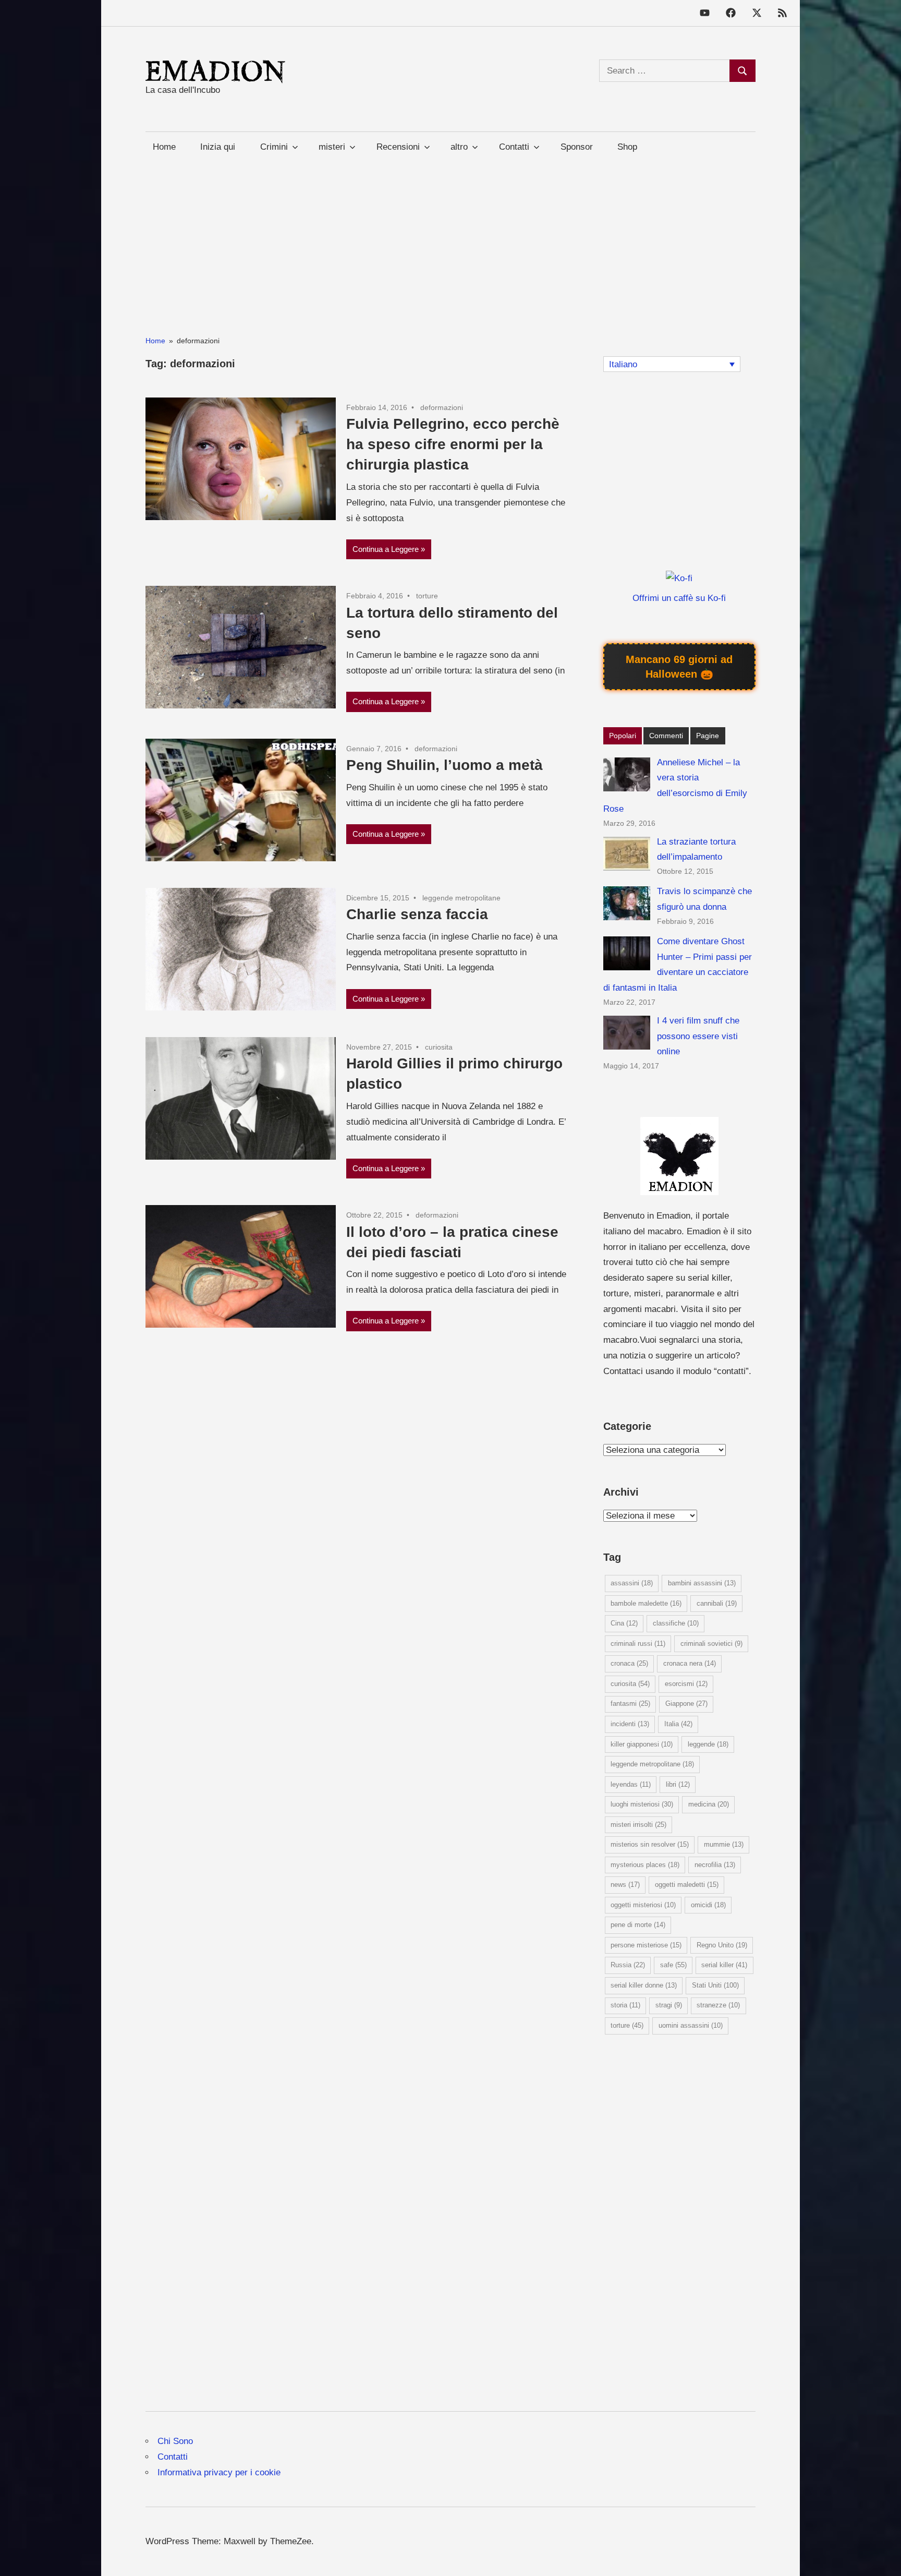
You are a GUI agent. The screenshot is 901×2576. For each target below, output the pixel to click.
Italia (678, 1724)
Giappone (686, 1704)
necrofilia (715, 1865)
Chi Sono (175, 2441)
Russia (628, 1965)
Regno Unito (722, 1945)
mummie (724, 1844)
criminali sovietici (711, 1644)
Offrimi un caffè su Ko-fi (679, 598)
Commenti (666, 736)
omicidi (708, 1905)
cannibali (717, 1603)
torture (427, 596)
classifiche (676, 1623)
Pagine (708, 736)
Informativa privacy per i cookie (219, 2472)
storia (625, 2005)
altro (459, 147)
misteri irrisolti (638, 1825)
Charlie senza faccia (417, 914)
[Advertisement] (451, 235)
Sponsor (577, 147)
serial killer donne (644, 1985)
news (625, 1885)
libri (678, 1784)
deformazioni (442, 407)
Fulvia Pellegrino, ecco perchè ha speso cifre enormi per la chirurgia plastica (453, 444)
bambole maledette (646, 1603)
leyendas (631, 1784)
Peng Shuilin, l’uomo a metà (445, 765)
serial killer (724, 1965)
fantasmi (630, 1704)
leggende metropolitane (461, 898)
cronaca (629, 1663)
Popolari (623, 736)
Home (164, 147)
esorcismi (686, 1684)
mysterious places (645, 1865)
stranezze (718, 2005)
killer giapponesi (642, 1744)
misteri (332, 147)
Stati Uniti (715, 1985)
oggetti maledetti (687, 1885)
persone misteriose (646, 1945)
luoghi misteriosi (642, 1804)
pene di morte (638, 1925)
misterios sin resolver (650, 1844)
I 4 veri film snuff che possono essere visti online (698, 1036)
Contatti (173, 2457)
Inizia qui (218, 147)
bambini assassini (702, 1583)
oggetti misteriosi (643, 1905)
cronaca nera (690, 1663)
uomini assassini (691, 2025)
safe (673, 1965)
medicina (709, 1804)
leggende (708, 1744)
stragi (669, 2005)
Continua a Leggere (386, 549)
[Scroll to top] (882, 2557)
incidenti (630, 1724)
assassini (632, 1583)
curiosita (439, 1047)
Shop (627, 147)
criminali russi (638, 1644)
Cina (624, 1623)
